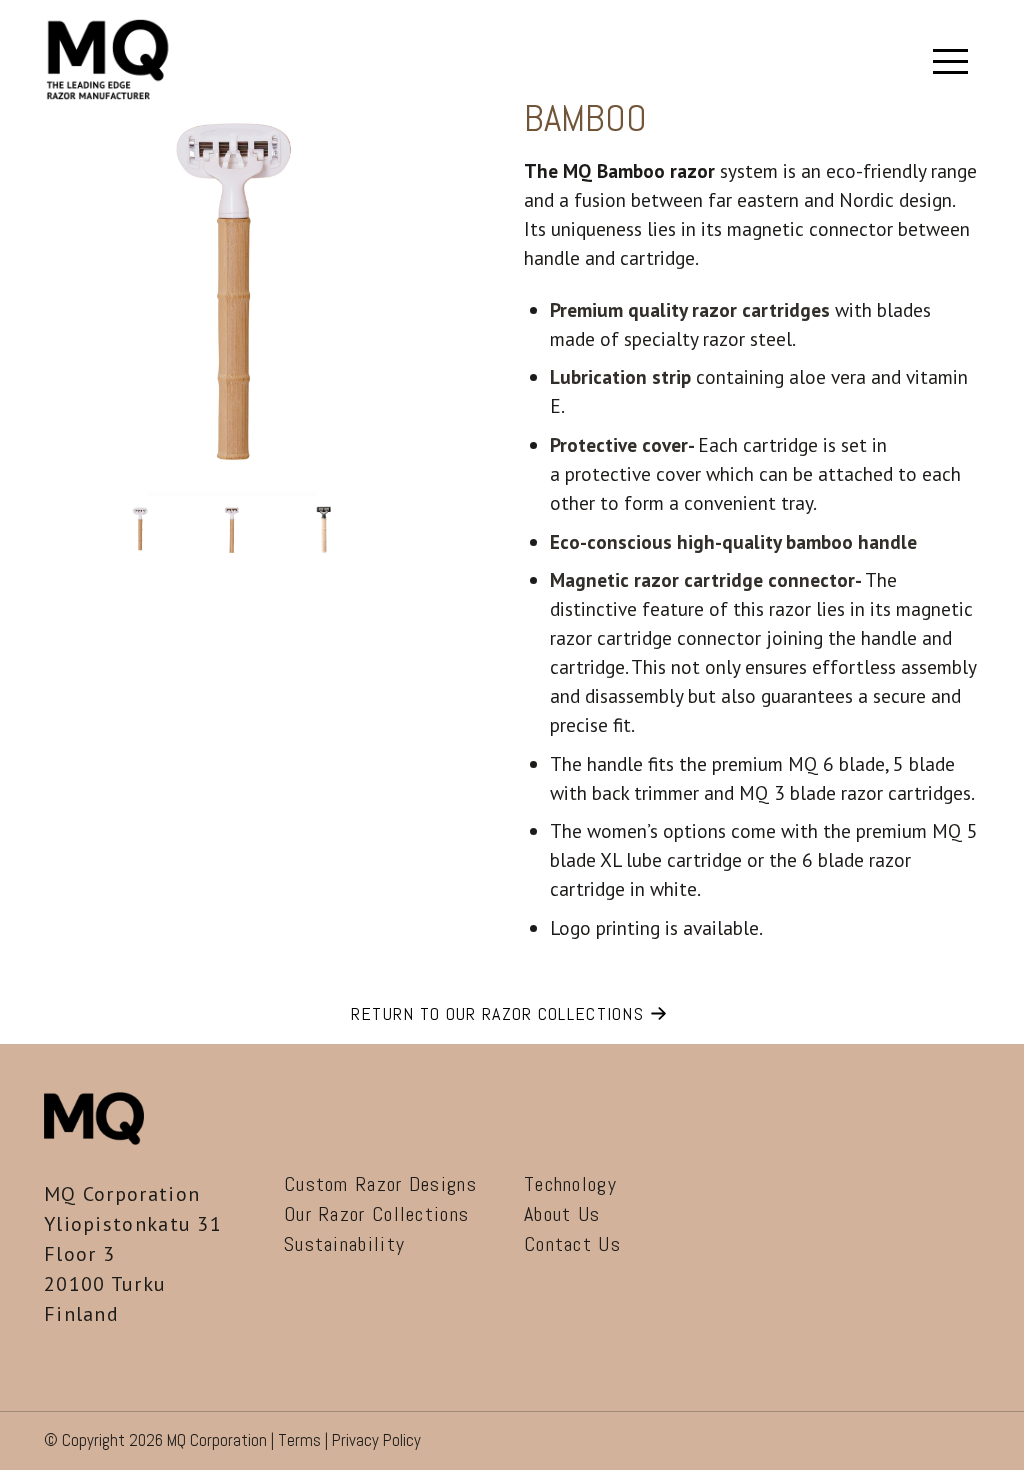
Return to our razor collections (497, 1013)
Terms (299, 1440)
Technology (570, 1184)
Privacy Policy (376, 1440)
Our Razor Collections (376, 1214)
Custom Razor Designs (380, 1184)
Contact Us (572, 1244)
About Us (562, 1214)
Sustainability (344, 1244)
